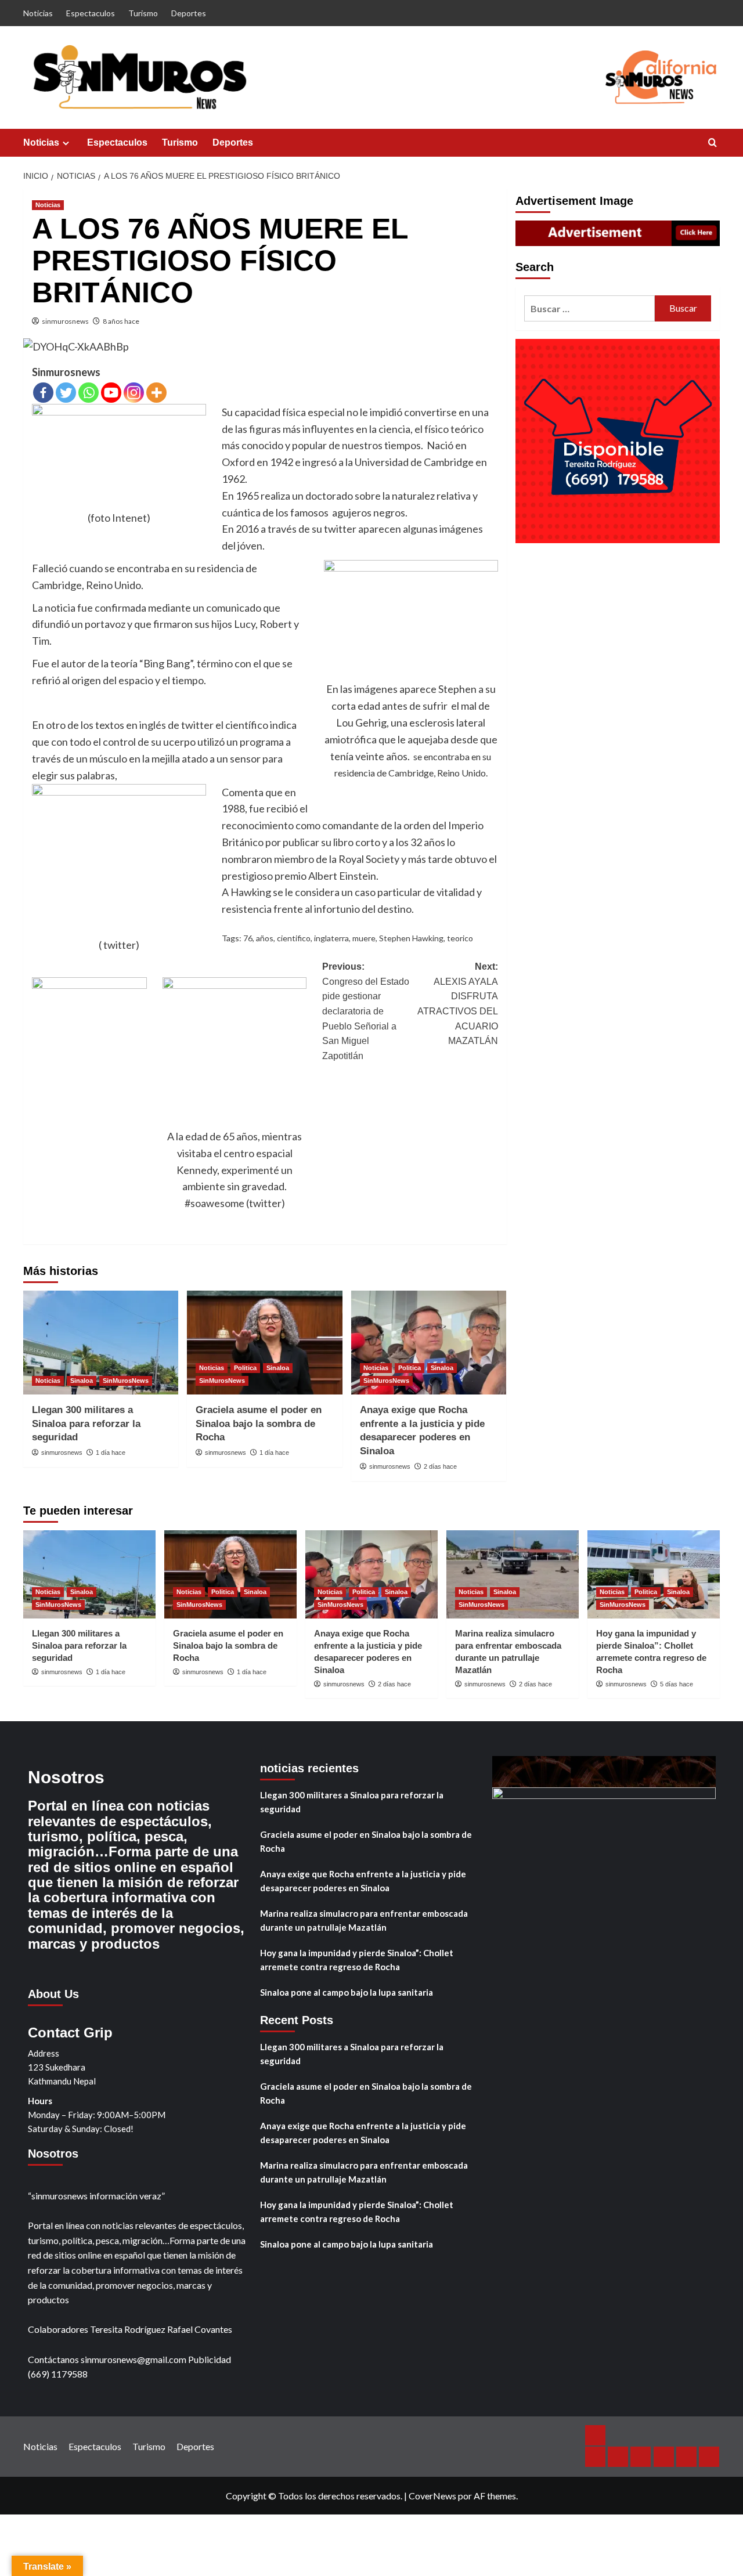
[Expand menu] (66, 143)
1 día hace (111, 1453)
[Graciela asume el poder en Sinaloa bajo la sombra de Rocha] (264, 1342)
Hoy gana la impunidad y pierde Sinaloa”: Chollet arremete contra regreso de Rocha (357, 1960)
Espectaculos (91, 13)
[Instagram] (134, 393)
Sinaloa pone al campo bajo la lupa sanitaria (347, 1992)
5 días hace (677, 1684)
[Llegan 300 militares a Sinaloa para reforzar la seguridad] (101, 1342)
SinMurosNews (126, 1381)
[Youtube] (111, 393)
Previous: (366, 1011)
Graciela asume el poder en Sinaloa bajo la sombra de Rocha (259, 1424)
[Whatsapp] (89, 393)
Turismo (143, 13)
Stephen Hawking (411, 938)
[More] (156, 393)
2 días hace (440, 1466)
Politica (245, 1368)
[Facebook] (43, 393)
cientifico (294, 938)
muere (364, 938)
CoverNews (432, 2496)
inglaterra (331, 938)
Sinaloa (82, 1381)
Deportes (189, 13)
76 (248, 938)
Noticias (38, 13)
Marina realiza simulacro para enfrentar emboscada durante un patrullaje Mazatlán (364, 1920)
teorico (460, 938)
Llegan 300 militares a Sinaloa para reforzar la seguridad (86, 1424)
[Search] (713, 143)
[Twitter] (66, 393)
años (265, 938)
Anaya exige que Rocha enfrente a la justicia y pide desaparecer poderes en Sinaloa (363, 1881)
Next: (457, 1004)
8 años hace (121, 321)
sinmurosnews (65, 321)
